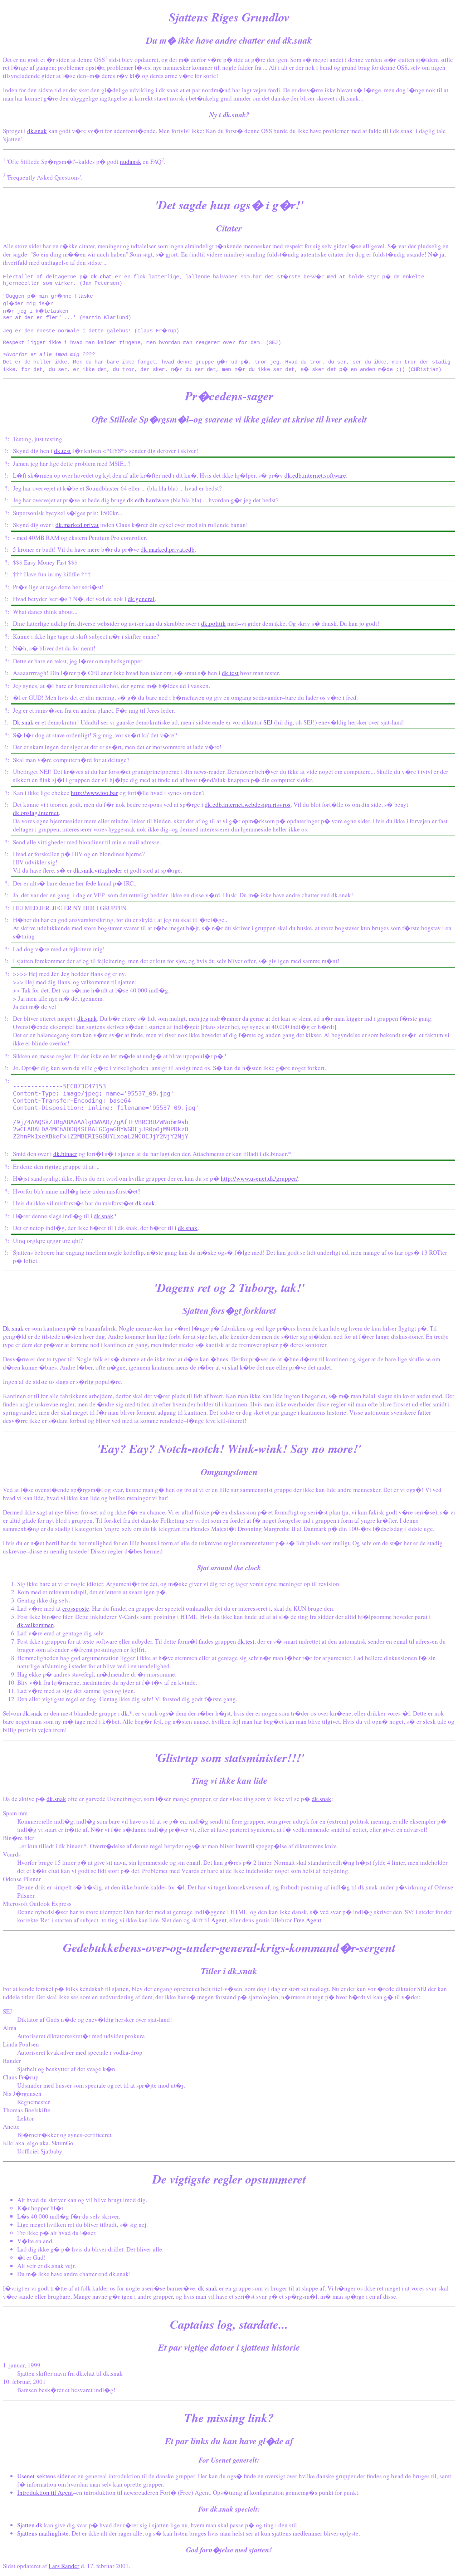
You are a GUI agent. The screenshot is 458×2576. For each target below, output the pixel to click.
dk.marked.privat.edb (168, 549)
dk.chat (101, 277)
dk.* (127, 1713)
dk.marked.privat (77, 525)
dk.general (141, 599)
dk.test (62, 451)
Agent (219, 1920)
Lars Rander (64, 2566)
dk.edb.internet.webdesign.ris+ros (248, 804)
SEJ (268, 722)
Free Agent (307, 1920)
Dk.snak (23, 722)
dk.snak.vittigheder (98, 870)
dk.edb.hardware (149, 500)
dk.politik (213, 623)
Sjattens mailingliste (43, 2533)
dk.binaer (65, 1154)
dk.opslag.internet (36, 813)
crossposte (76, 1608)
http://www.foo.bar (94, 793)
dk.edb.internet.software (315, 475)
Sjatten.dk (30, 2525)
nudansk (131, 162)
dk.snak (37, 131)
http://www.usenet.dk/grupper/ (259, 1178)
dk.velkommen (36, 1625)
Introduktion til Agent (45, 2492)
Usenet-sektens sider (43, 2476)
